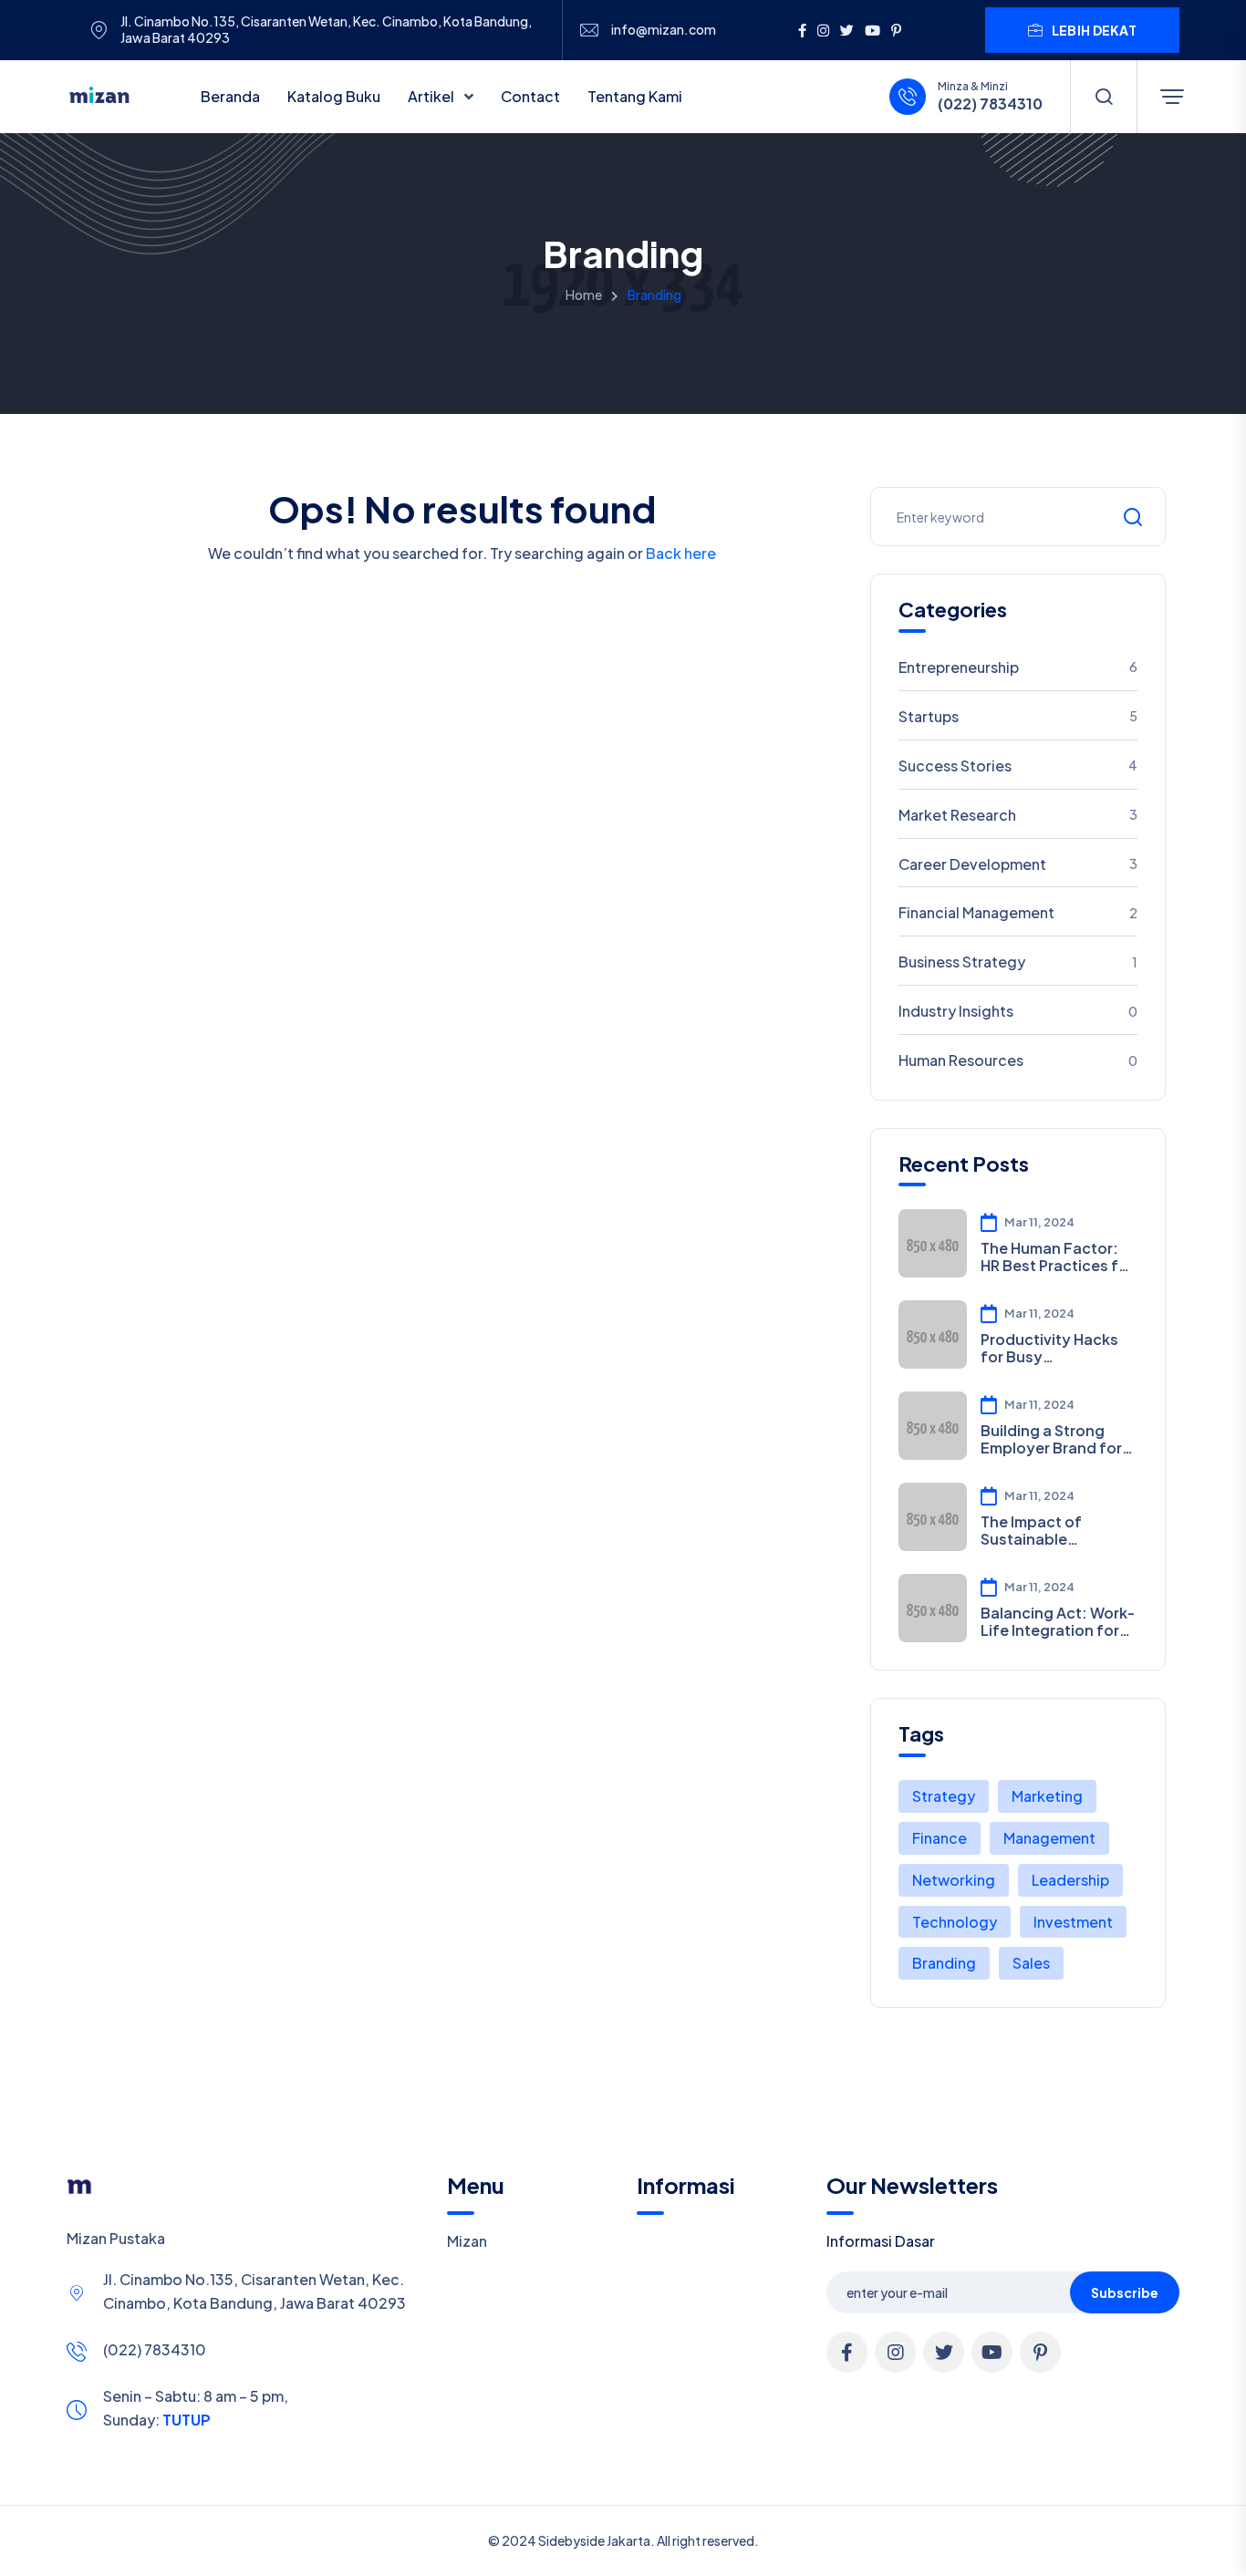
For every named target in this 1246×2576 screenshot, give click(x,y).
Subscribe (1125, 2292)
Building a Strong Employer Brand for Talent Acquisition (1051, 1439)
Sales (1031, 1963)
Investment (1073, 1922)
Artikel (432, 96)
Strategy (944, 1796)
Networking (954, 1880)
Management (1049, 1838)
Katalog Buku (334, 96)
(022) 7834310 (155, 2349)
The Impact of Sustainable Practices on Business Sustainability (1031, 1530)
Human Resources (1018, 1060)
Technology (955, 1922)
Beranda (230, 96)
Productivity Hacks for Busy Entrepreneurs (1049, 1348)
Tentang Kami (635, 96)
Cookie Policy (607, 2552)
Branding (944, 1963)
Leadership (1070, 1880)
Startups (1018, 716)
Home (584, 295)
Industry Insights (1018, 1011)
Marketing (1047, 1796)
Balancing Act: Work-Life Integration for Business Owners (1058, 1621)
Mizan (467, 2241)
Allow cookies (1089, 2551)
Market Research (1018, 815)
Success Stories (1018, 766)
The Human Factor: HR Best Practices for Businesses (1057, 1257)
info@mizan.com (664, 30)
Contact (530, 96)
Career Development (1018, 864)
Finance (940, 1838)
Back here (681, 553)
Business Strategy (1018, 962)
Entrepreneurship (1018, 667)
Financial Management (1018, 912)
